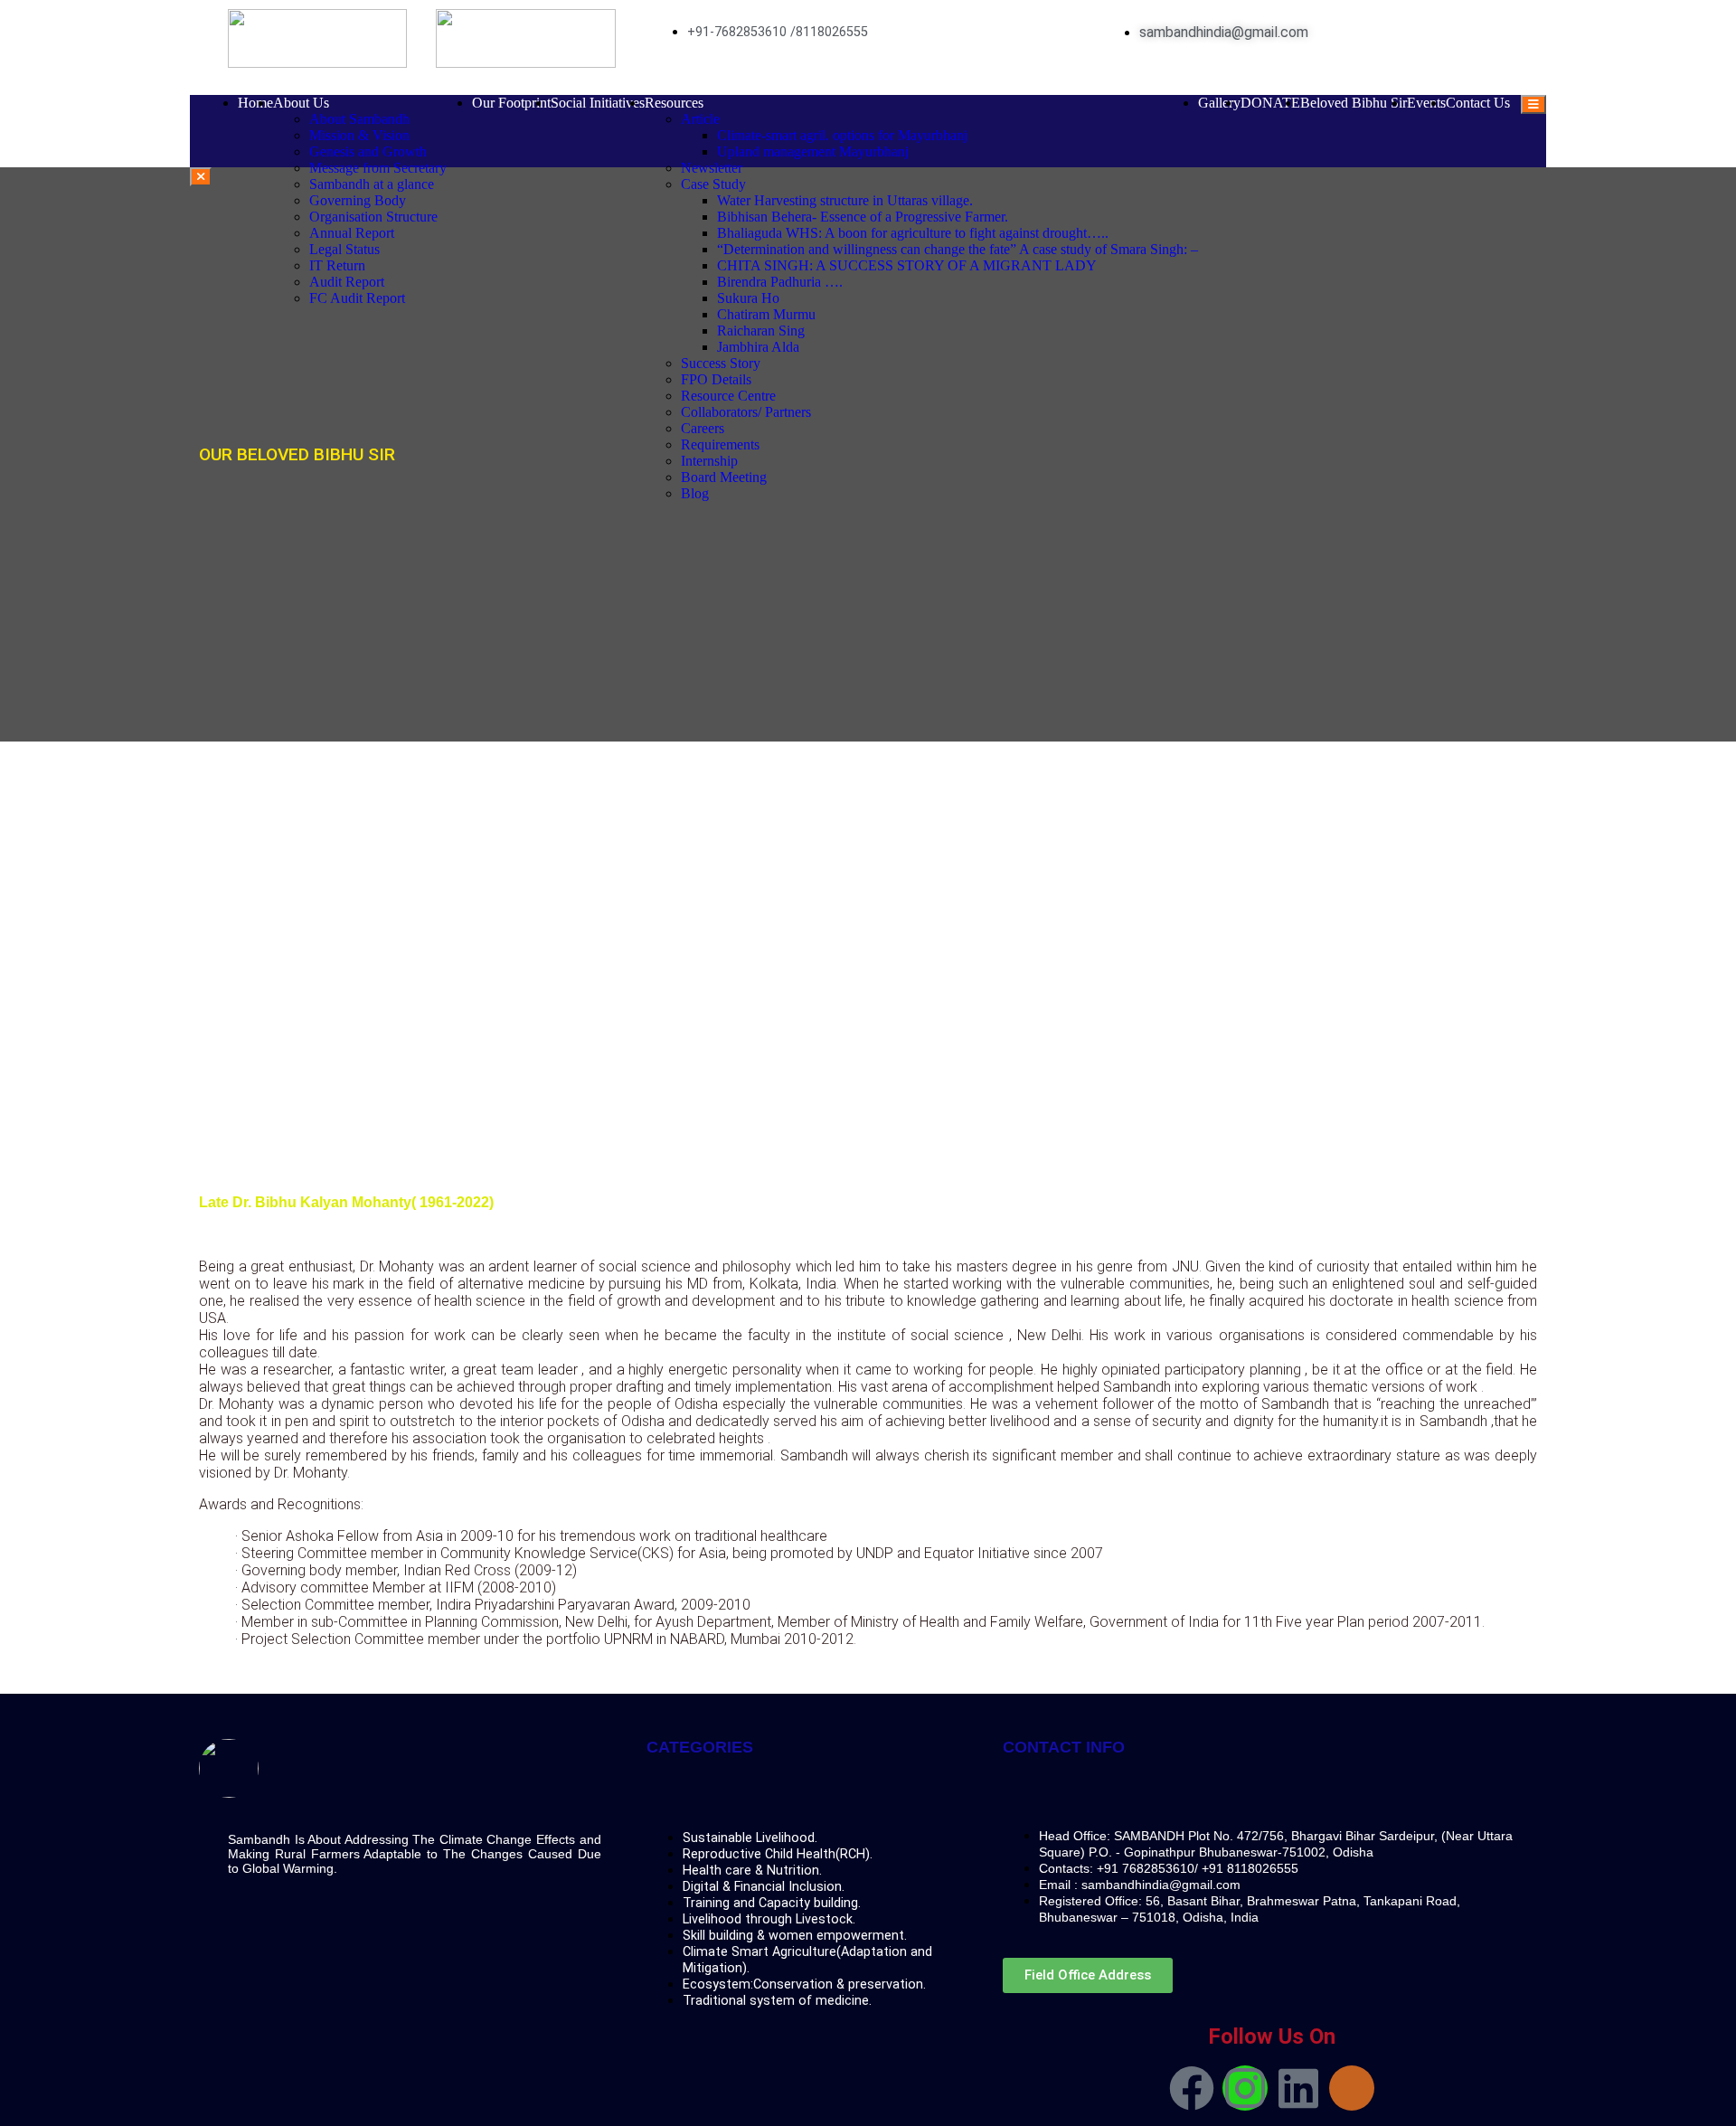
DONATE (1270, 103)
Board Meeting (724, 477)
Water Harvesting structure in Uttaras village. (845, 200)
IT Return (337, 265)
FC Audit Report (357, 298)
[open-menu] (1533, 104)
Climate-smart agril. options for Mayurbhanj (842, 135)
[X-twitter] (1352, 2088)
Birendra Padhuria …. (780, 282)
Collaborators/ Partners (746, 412)
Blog (695, 493)
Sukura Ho (748, 298)
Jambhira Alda (758, 347)
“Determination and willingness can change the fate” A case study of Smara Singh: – (958, 249)
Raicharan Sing (761, 331)
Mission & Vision (359, 135)
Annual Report (352, 233)
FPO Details (716, 379)
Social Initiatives (598, 103)
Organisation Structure (373, 217)
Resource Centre (728, 396)
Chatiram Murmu (766, 314)
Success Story (721, 363)
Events (1426, 103)
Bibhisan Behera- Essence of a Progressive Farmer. (863, 217)
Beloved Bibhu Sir (1354, 103)
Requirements (720, 444)
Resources (674, 103)
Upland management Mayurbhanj (813, 151)
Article (700, 119)
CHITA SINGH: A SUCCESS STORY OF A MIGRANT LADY (907, 265)
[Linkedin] (1298, 2088)
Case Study (713, 184)
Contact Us (1478, 103)
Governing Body (358, 200)
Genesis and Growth (368, 151)
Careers (703, 428)
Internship (709, 461)
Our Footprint (511, 103)
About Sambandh (359, 119)
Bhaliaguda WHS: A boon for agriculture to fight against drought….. (913, 233)
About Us (301, 103)
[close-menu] (201, 177)
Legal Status (344, 249)
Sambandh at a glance (372, 184)
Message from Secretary (378, 168)
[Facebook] (1192, 2088)
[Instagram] (1245, 2088)
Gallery (1219, 103)
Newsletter (712, 168)
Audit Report (347, 282)
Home (255, 103)
